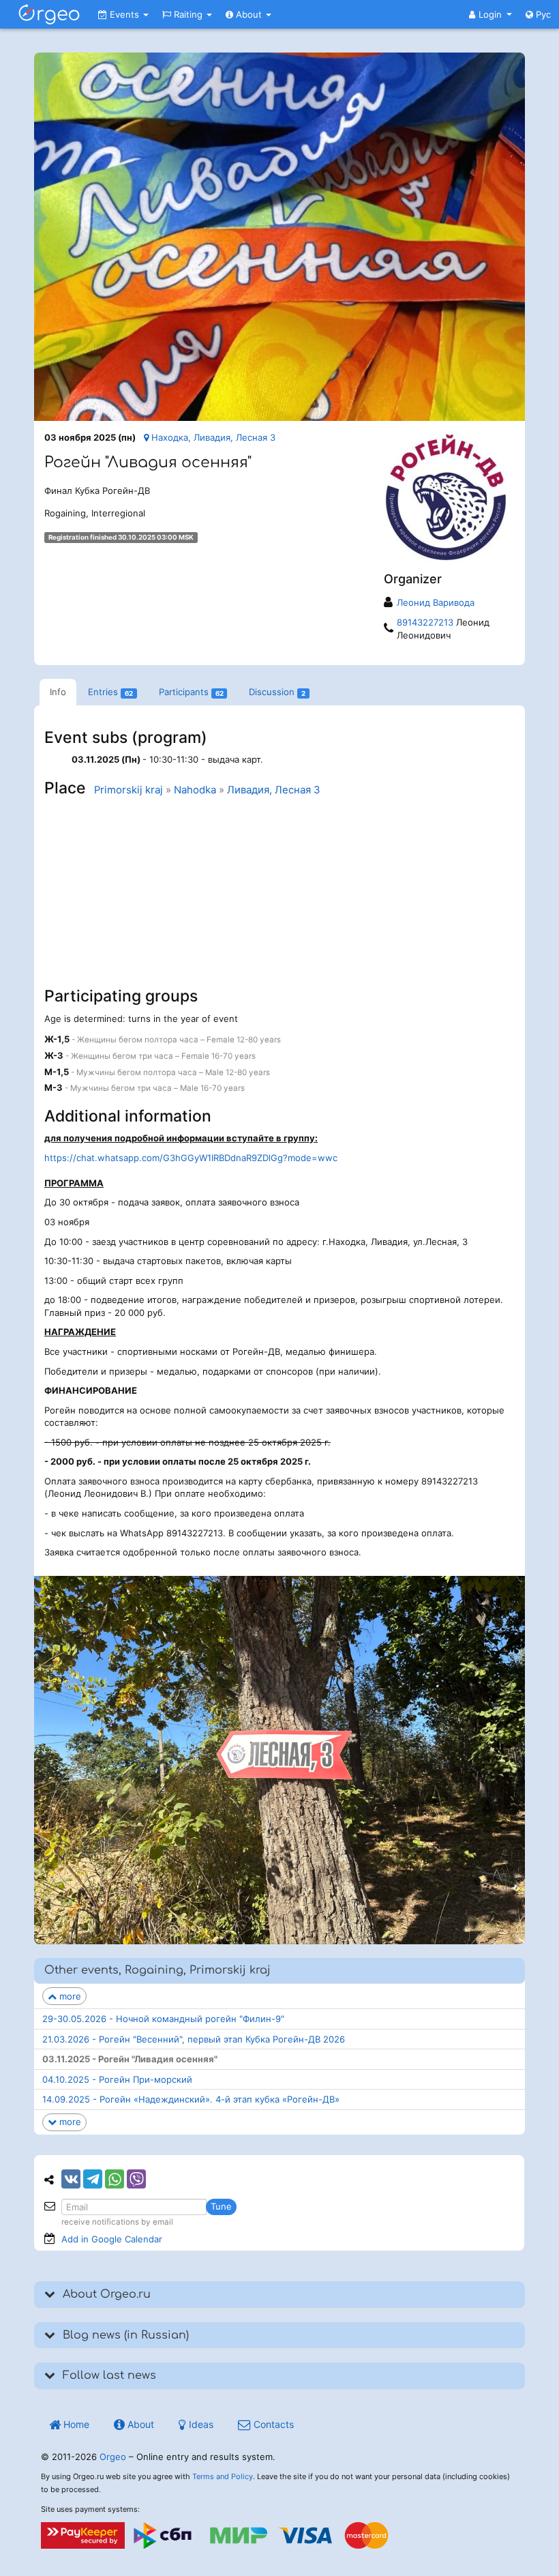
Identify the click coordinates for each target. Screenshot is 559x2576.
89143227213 (425, 622)
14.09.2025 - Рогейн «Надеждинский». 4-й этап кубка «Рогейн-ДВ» (191, 2099)
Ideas (200, 2424)
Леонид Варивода (436, 602)
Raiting (188, 14)
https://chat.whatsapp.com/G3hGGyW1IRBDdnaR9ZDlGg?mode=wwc (191, 1158)
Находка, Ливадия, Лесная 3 (212, 437)
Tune (221, 2206)
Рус (542, 14)
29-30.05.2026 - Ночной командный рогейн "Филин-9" (163, 2019)
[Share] (71, 2179)
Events (124, 14)
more (69, 1996)
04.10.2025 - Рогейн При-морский (117, 2079)
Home (75, 2424)
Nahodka (195, 790)
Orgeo (113, 2457)
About (249, 14)
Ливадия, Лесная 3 (274, 790)
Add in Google (112, 2239)
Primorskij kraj (129, 790)
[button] (490, 14)
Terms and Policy (223, 2476)
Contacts (272, 2424)
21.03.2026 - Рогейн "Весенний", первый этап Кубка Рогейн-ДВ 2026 (194, 2039)
